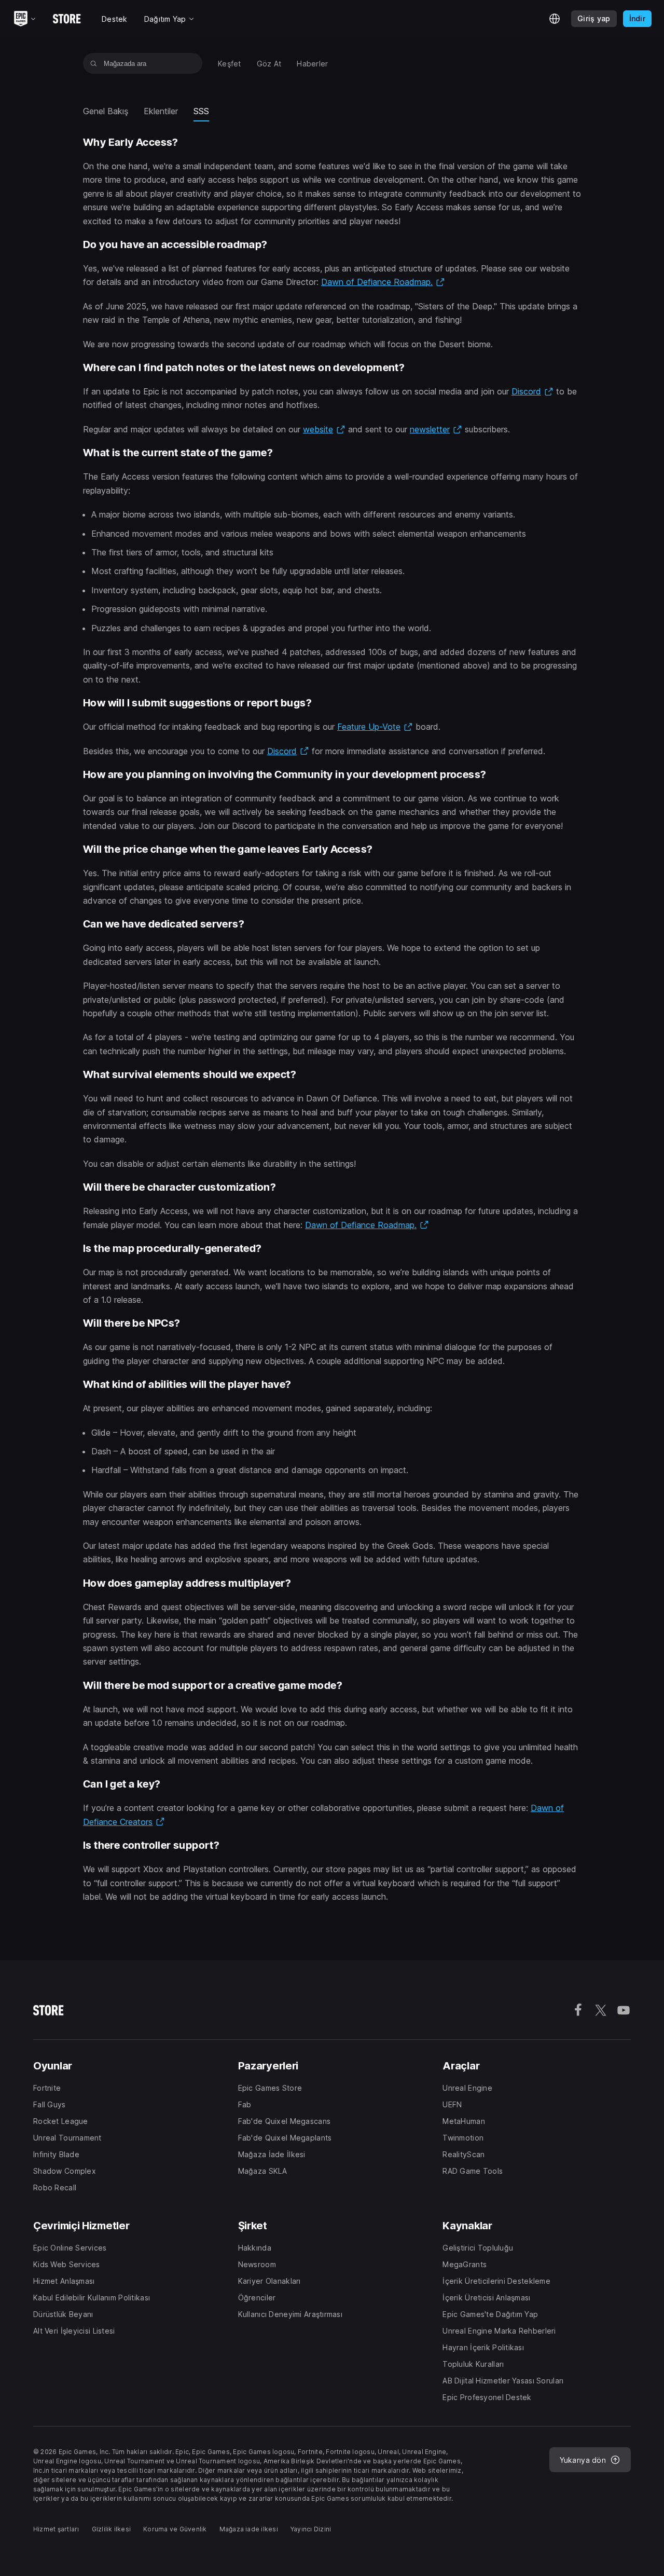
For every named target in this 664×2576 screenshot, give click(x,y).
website (324, 429)
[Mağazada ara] (94, 63)
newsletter (436, 429)
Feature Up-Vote (375, 727)
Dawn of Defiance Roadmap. (383, 282)
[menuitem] (230, 64)
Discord (532, 391)
